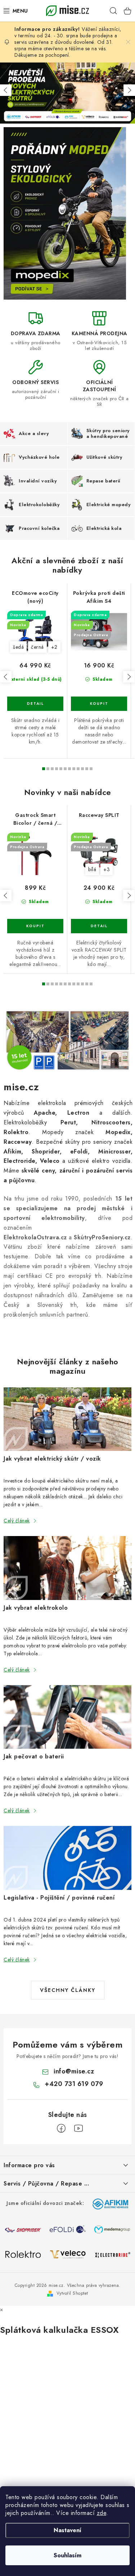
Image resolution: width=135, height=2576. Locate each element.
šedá (18, 647)
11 (91, 769)
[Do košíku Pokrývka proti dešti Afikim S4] (99, 704)
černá (37, 647)
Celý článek (17, 1521)
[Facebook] (61, 2128)
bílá (92, 869)
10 (87, 769)
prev (6, 677)
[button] (6, 90)
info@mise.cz (74, 2071)
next (129, 677)
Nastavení (67, 2530)
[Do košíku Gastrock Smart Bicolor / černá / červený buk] (35, 926)
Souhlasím (67, 2555)
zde (102, 2513)
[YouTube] (78, 2128)
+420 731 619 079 (74, 2084)
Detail (35, 704)
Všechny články (68, 1990)
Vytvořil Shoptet (72, 2293)
